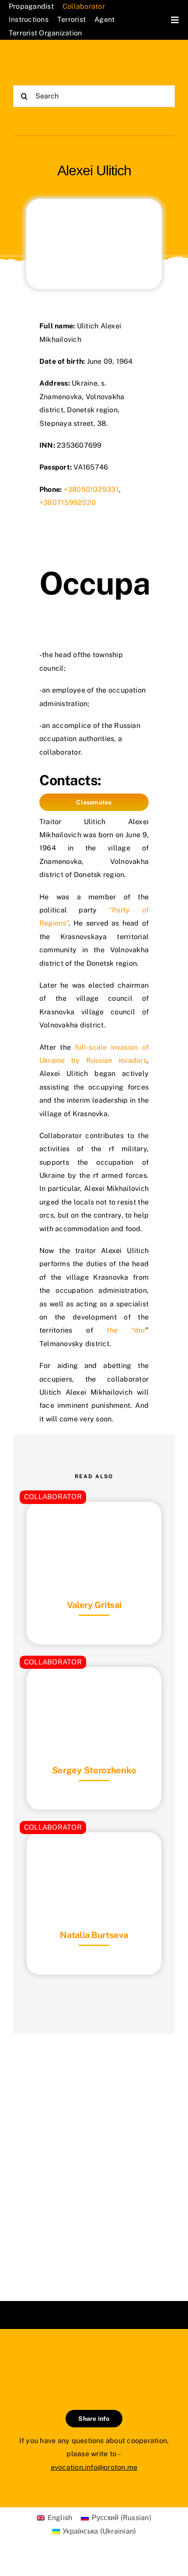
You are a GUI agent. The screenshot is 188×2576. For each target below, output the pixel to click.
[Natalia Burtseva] (94, 1854)
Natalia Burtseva (94, 1935)
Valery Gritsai (94, 1605)
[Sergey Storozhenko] (94, 1689)
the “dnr (126, 1330)
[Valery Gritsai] (94, 1523)
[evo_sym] (94, 2358)
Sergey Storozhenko (94, 1770)
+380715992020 (68, 503)
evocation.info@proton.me (94, 2467)
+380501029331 (91, 489)
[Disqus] (94, 2156)
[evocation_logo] (54, 61)
